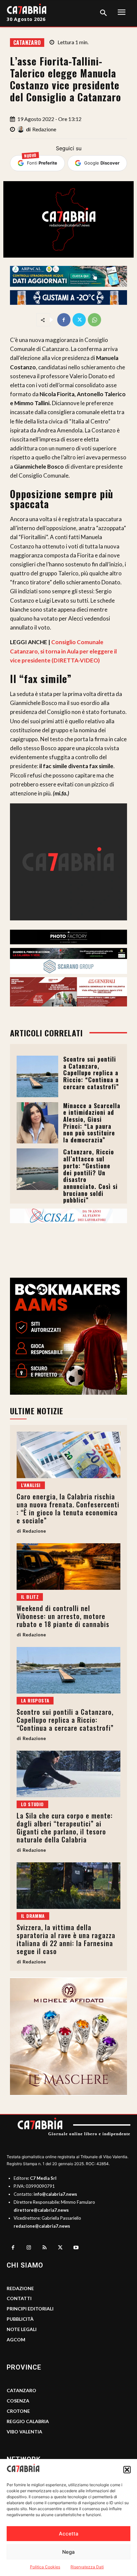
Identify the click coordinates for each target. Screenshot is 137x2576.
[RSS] (45, 2248)
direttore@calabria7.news (41, 2210)
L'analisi (31, 1485)
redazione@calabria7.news (42, 2226)
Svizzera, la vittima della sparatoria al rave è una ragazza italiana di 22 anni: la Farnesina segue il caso (66, 1939)
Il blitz (30, 1597)
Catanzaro (27, 43)
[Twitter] (79, 320)
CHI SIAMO (25, 2265)
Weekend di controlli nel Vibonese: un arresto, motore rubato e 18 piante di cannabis (63, 1616)
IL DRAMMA (33, 1916)
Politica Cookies (45, 2567)
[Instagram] (29, 2248)
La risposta (35, 1700)
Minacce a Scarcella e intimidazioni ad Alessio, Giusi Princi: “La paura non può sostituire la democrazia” (92, 1123)
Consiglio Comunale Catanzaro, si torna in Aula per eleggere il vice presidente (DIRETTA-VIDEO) (63, 651)
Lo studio (32, 1804)
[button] (127, 2470)
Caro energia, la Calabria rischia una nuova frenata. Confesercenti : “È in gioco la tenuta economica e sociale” (68, 1508)
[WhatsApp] (94, 320)
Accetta (69, 2534)
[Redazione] (22, 129)
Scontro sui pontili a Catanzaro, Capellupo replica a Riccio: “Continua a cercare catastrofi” (91, 1073)
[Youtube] (76, 2248)
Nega (68, 2552)
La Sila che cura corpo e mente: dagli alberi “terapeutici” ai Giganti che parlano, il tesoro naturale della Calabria (65, 1827)
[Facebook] (64, 320)
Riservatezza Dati (87, 2567)
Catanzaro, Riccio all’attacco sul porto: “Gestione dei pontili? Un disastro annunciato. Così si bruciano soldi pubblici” (90, 1176)
